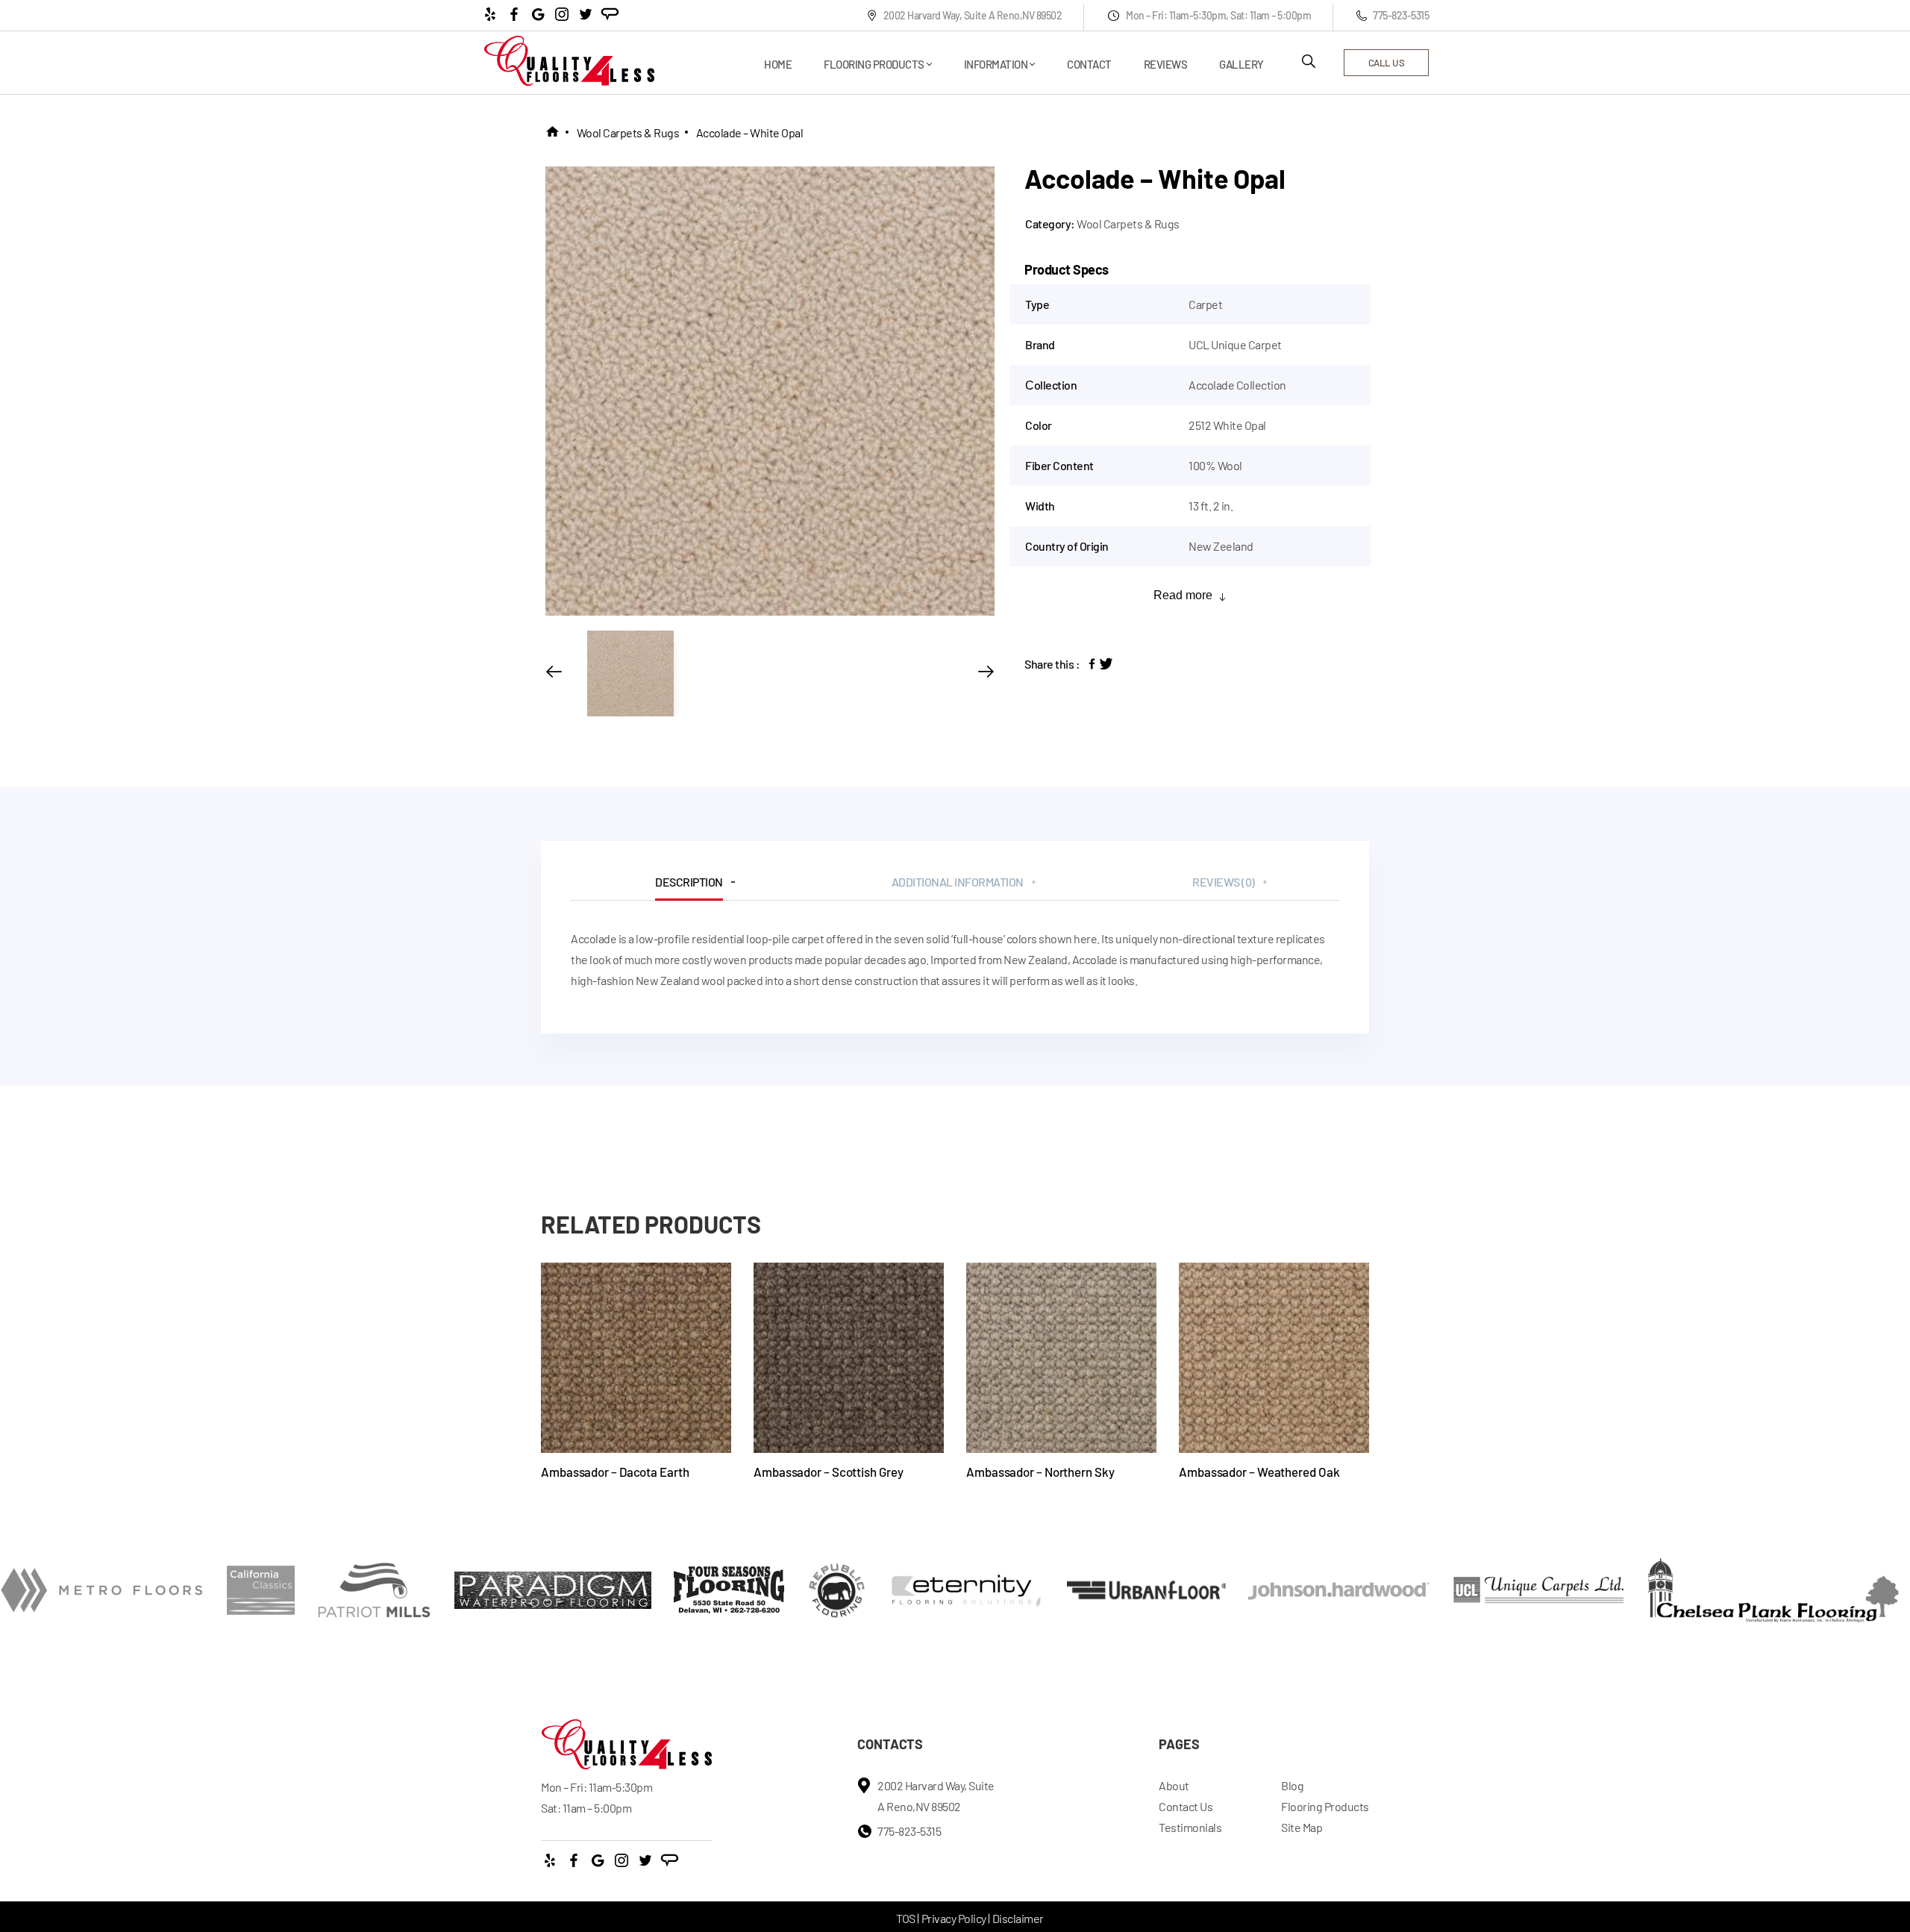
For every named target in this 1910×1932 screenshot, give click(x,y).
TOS (906, 1918)
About (1174, 1785)
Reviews (1166, 64)
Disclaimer (1018, 1918)
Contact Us (1186, 1806)
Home (778, 64)
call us (1387, 63)
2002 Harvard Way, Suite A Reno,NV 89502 (973, 15)
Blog (1292, 1785)
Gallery (1241, 64)
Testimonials (1190, 1827)
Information (996, 64)
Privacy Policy (954, 1918)
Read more (1183, 595)
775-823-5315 (1401, 15)
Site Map (1302, 1827)
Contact (1089, 64)
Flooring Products (874, 64)
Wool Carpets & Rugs (628, 132)
